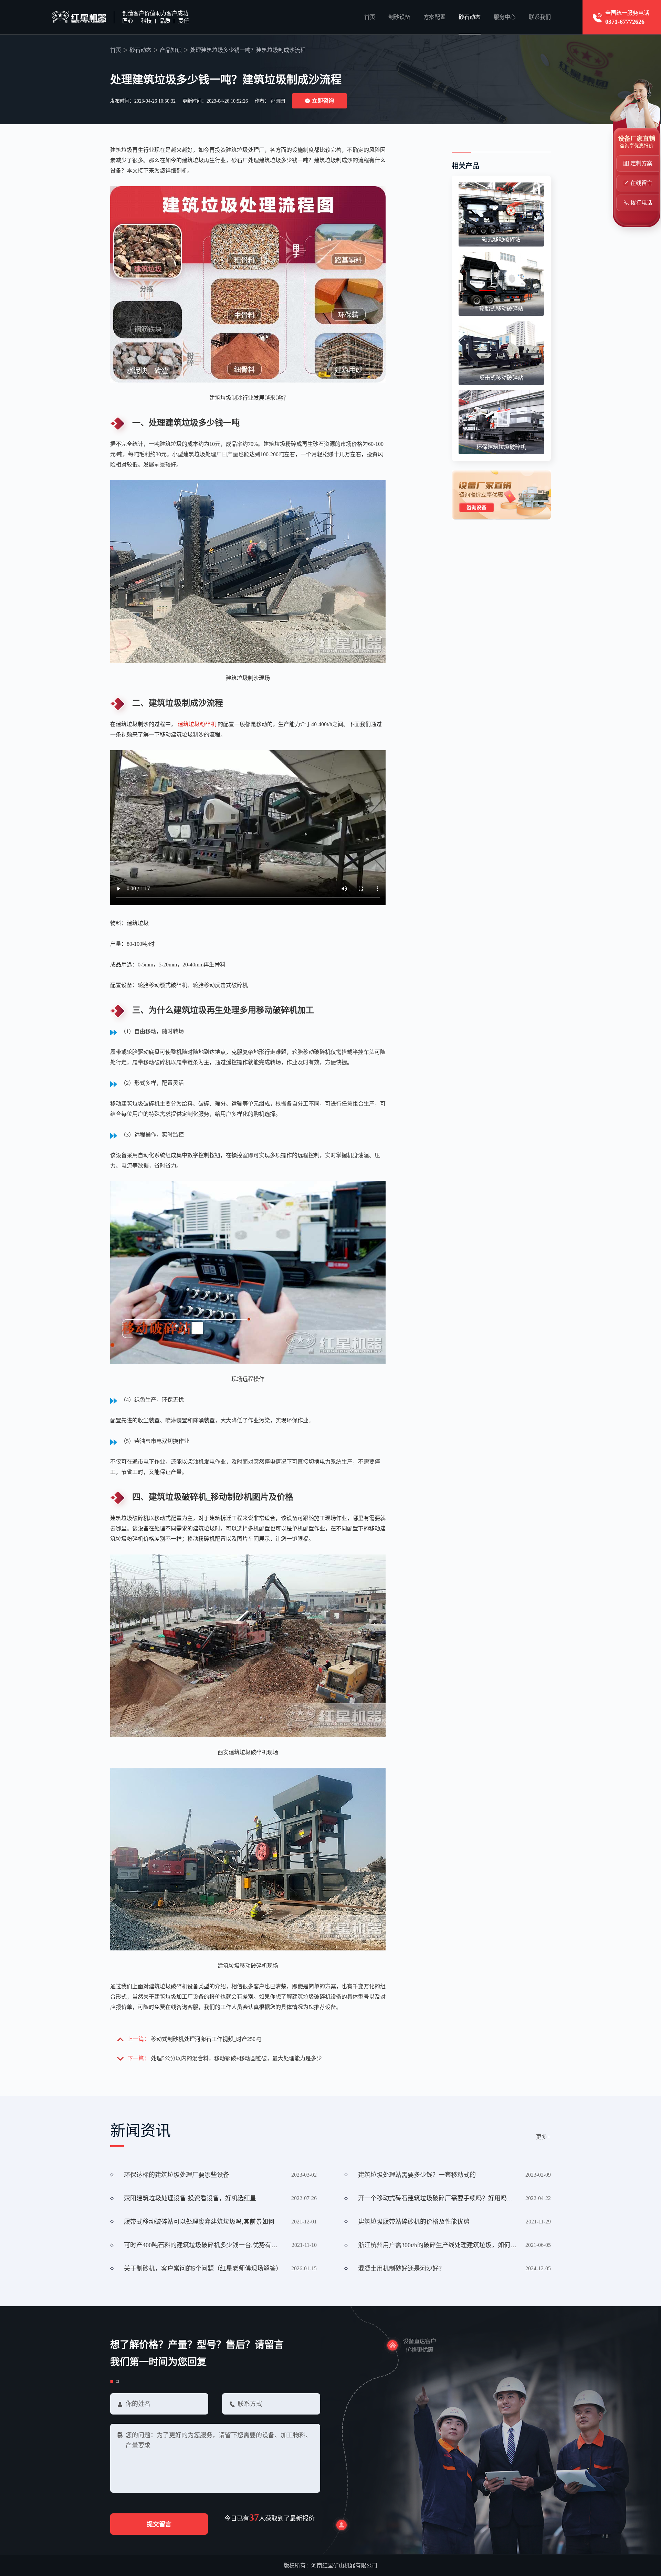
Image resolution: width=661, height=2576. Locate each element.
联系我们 (540, 17)
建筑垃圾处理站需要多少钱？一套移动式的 (417, 2175)
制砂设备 (399, 17)
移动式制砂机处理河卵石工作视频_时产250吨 (206, 2039)
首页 (370, 17)
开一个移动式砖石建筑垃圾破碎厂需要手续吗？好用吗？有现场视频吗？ (437, 2198)
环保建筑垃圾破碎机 (501, 447)
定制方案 (641, 163)
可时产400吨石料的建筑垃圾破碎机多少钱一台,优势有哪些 (203, 2245)
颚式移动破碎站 (501, 239)
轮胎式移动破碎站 (501, 309)
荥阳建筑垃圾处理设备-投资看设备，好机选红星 (190, 2198)
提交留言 (159, 2524)
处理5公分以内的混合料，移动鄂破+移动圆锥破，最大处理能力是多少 (236, 2058)
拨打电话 (641, 203)
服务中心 (505, 17)
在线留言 (641, 183)
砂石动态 (470, 17)
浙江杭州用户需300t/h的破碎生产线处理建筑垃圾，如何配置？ (437, 2245)
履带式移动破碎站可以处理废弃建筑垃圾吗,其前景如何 (199, 2222)
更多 (543, 2137)
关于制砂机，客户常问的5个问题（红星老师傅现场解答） (203, 2269)
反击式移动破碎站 (501, 378)
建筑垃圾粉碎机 (197, 724)
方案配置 (434, 17)
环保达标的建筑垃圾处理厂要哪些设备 (177, 2175)
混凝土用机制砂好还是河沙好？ (401, 2269)
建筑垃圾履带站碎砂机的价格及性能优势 (414, 2222)
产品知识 (171, 50)
